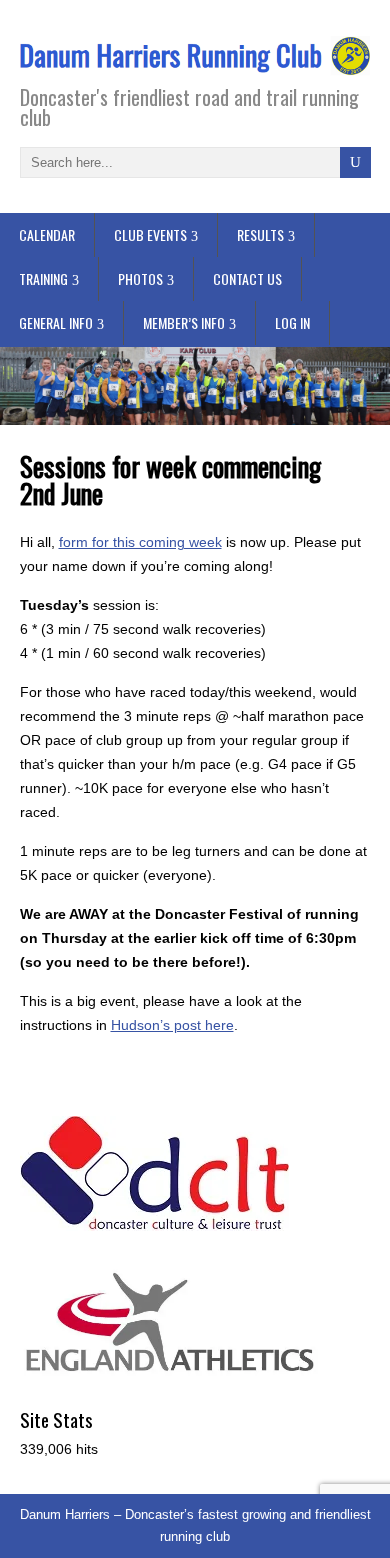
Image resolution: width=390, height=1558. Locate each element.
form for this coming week (140, 542)
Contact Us (247, 278)
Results (260, 234)
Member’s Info (184, 322)
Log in (292, 322)
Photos (140, 278)
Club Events (150, 234)
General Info (56, 322)
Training (43, 278)
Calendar (47, 234)
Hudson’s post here (172, 1025)
